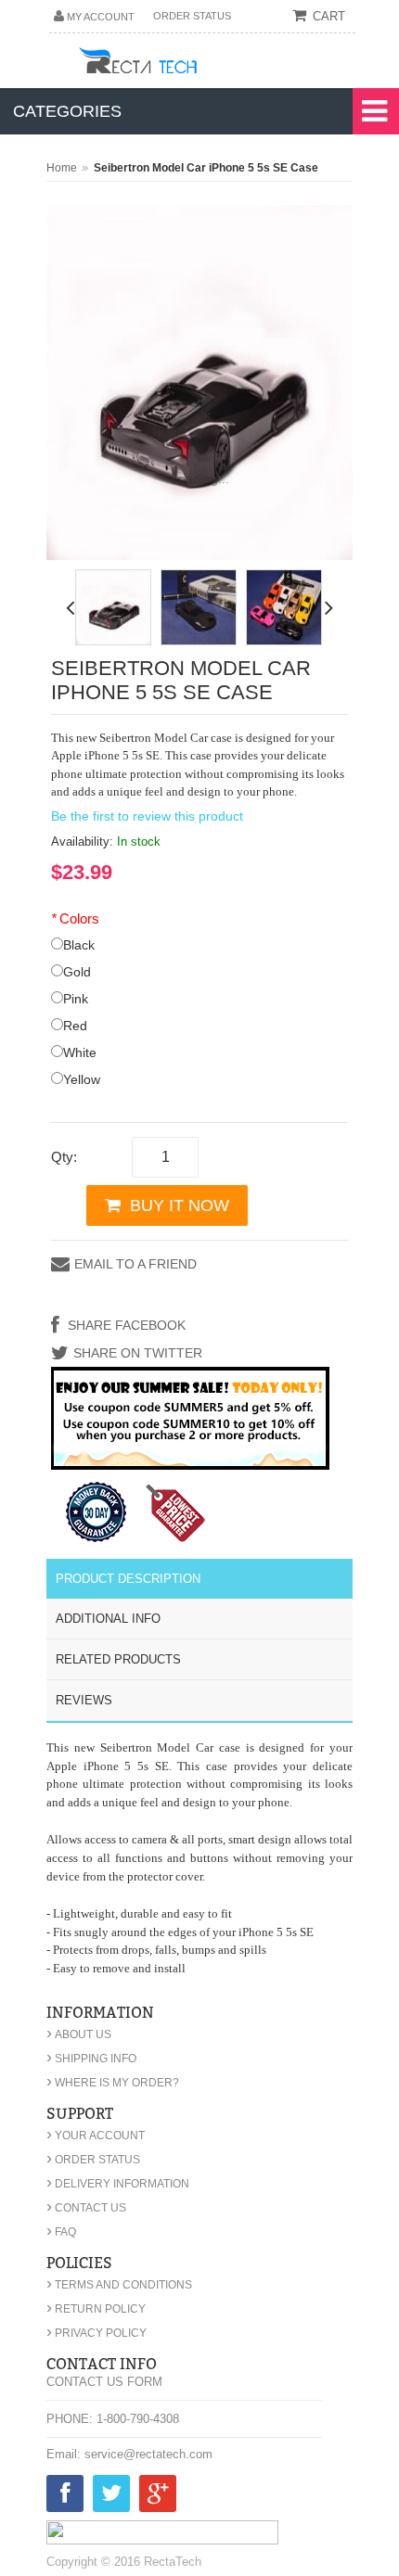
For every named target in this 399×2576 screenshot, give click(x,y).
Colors (75, 918)
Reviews (84, 1700)
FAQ (61, 2232)
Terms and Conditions (119, 2285)
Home (62, 168)
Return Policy (96, 2309)
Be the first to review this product (147, 816)
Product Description (128, 1579)
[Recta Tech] (180, 64)
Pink (76, 999)
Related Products (118, 1659)
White (80, 1052)
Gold (77, 972)
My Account (101, 17)
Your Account (96, 2136)
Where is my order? (113, 2083)
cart (329, 16)
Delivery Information (118, 2184)
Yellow (82, 1079)
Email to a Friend (135, 1264)
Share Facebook (125, 1325)
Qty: (64, 1157)
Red (75, 1026)
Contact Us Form (104, 2382)
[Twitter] (111, 2497)
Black (79, 945)
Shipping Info (91, 2059)
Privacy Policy (97, 2333)
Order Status (192, 16)
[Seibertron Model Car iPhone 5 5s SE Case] (113, 607)
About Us (79, 2034)
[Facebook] (65, 2497)
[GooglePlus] (158, 2497)
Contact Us (86, 2208)
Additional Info (108, 1619)
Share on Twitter (138, 1353)
